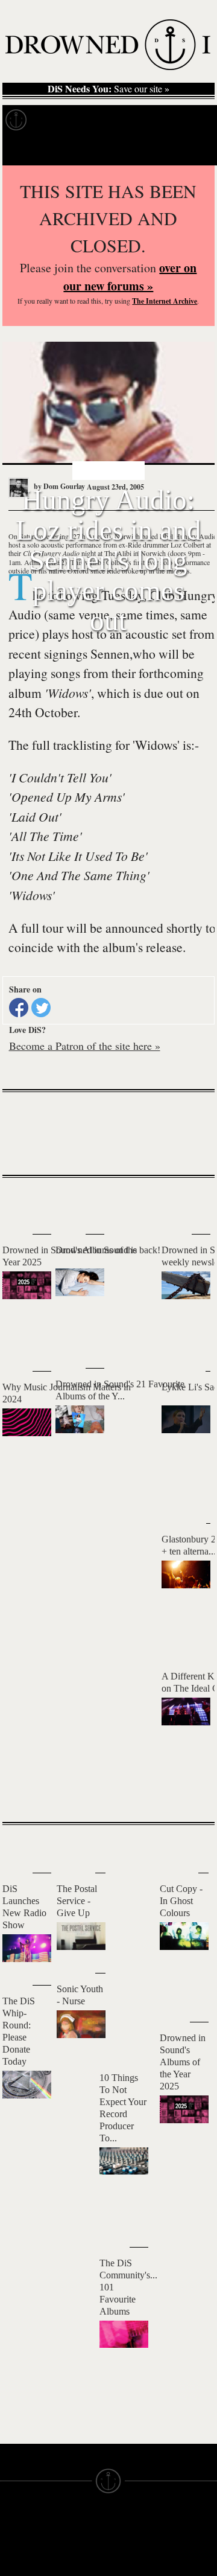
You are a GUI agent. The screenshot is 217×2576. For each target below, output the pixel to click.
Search (193, 150)
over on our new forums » (130, 277)
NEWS (11, 2567)
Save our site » (108, 89)
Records (54, 120)
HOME (11, 2546)
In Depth (101, 120)
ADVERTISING (132, 2556)
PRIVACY (124, 2546)
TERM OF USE (133, 2535)
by (58, 486)
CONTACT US (77, 2524)
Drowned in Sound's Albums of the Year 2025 (183, 2062)
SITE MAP (17, 2556)
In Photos (150, 120)
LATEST (17, 1202)
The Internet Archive (165, 301)
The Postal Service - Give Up (77, 1901)
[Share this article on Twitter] (41, 1008)
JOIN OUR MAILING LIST (79, 2540)
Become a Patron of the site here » (85, 1046)
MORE (187, 1791)
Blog (191, 120)
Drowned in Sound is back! (108, 1250)
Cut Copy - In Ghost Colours (181, 1901)
